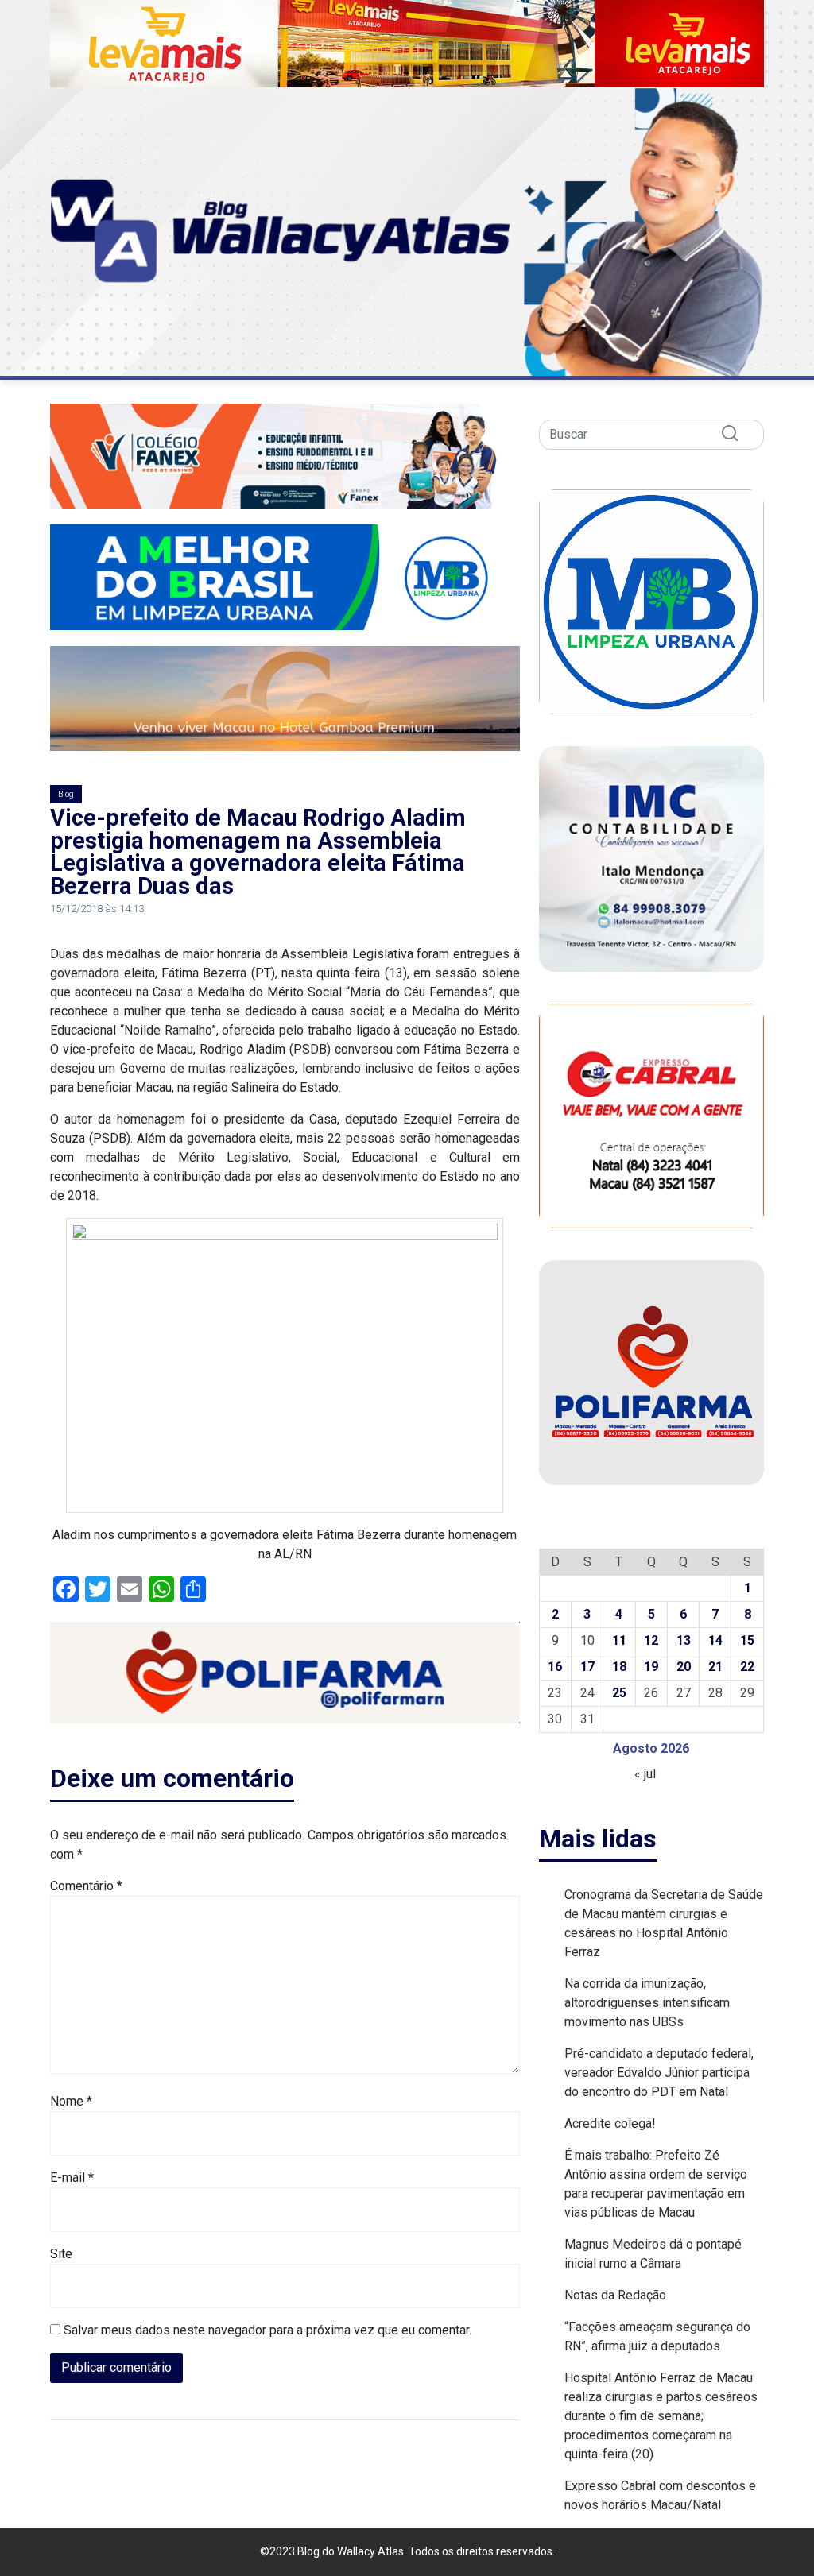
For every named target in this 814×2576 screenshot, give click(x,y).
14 (715, 1640)
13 (684, 1640)
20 (684, 1667)
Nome (71, 2101)
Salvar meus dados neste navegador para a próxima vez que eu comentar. (267, 2330)
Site (61, 2254)
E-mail (72, 2178)
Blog (66, 794)
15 (747, 1640)
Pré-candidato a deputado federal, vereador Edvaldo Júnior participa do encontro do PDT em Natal (659, 2073)
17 (587, 1667)
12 (651, 1640)
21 (715, 1667)
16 (555, 1667)
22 (747, 1667)
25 (619, 1693)
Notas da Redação (615, 2295)
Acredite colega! (610, 2123)
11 (619, 1640)
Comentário (86, 1886)
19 (651, 1667)
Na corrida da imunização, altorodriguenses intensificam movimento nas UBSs (647, 2003)
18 (619, 1667)
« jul (645, 1774)
